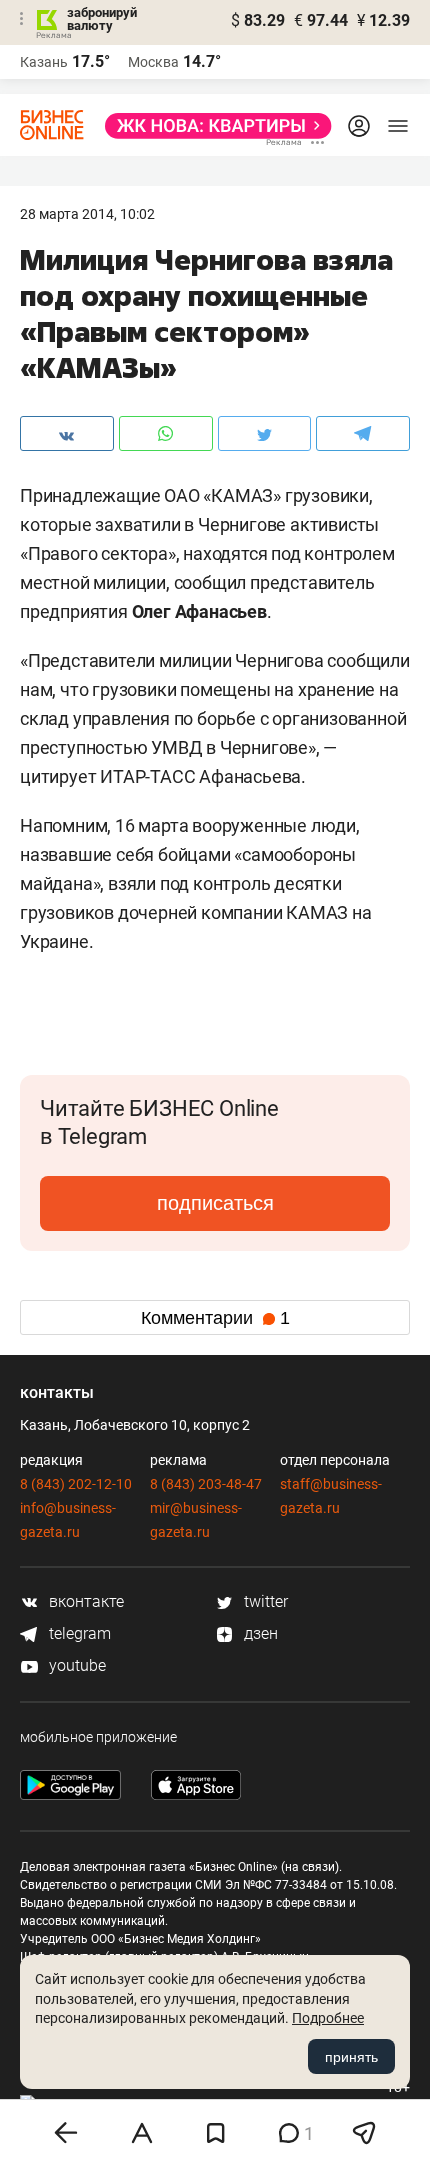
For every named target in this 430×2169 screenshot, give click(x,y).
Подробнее (328, 2018)
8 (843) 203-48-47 (206, 1484)
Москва (153, 62)
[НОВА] (212, 126)
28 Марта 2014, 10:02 (87, 214)
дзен (259, 1633)
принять (351, 2057)
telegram (78, 1633)
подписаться (215, 1203)
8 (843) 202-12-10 (76, 1484)
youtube (75, 1665)
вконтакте (84, 1601)
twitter (264, 1601)
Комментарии (215, 1318)
